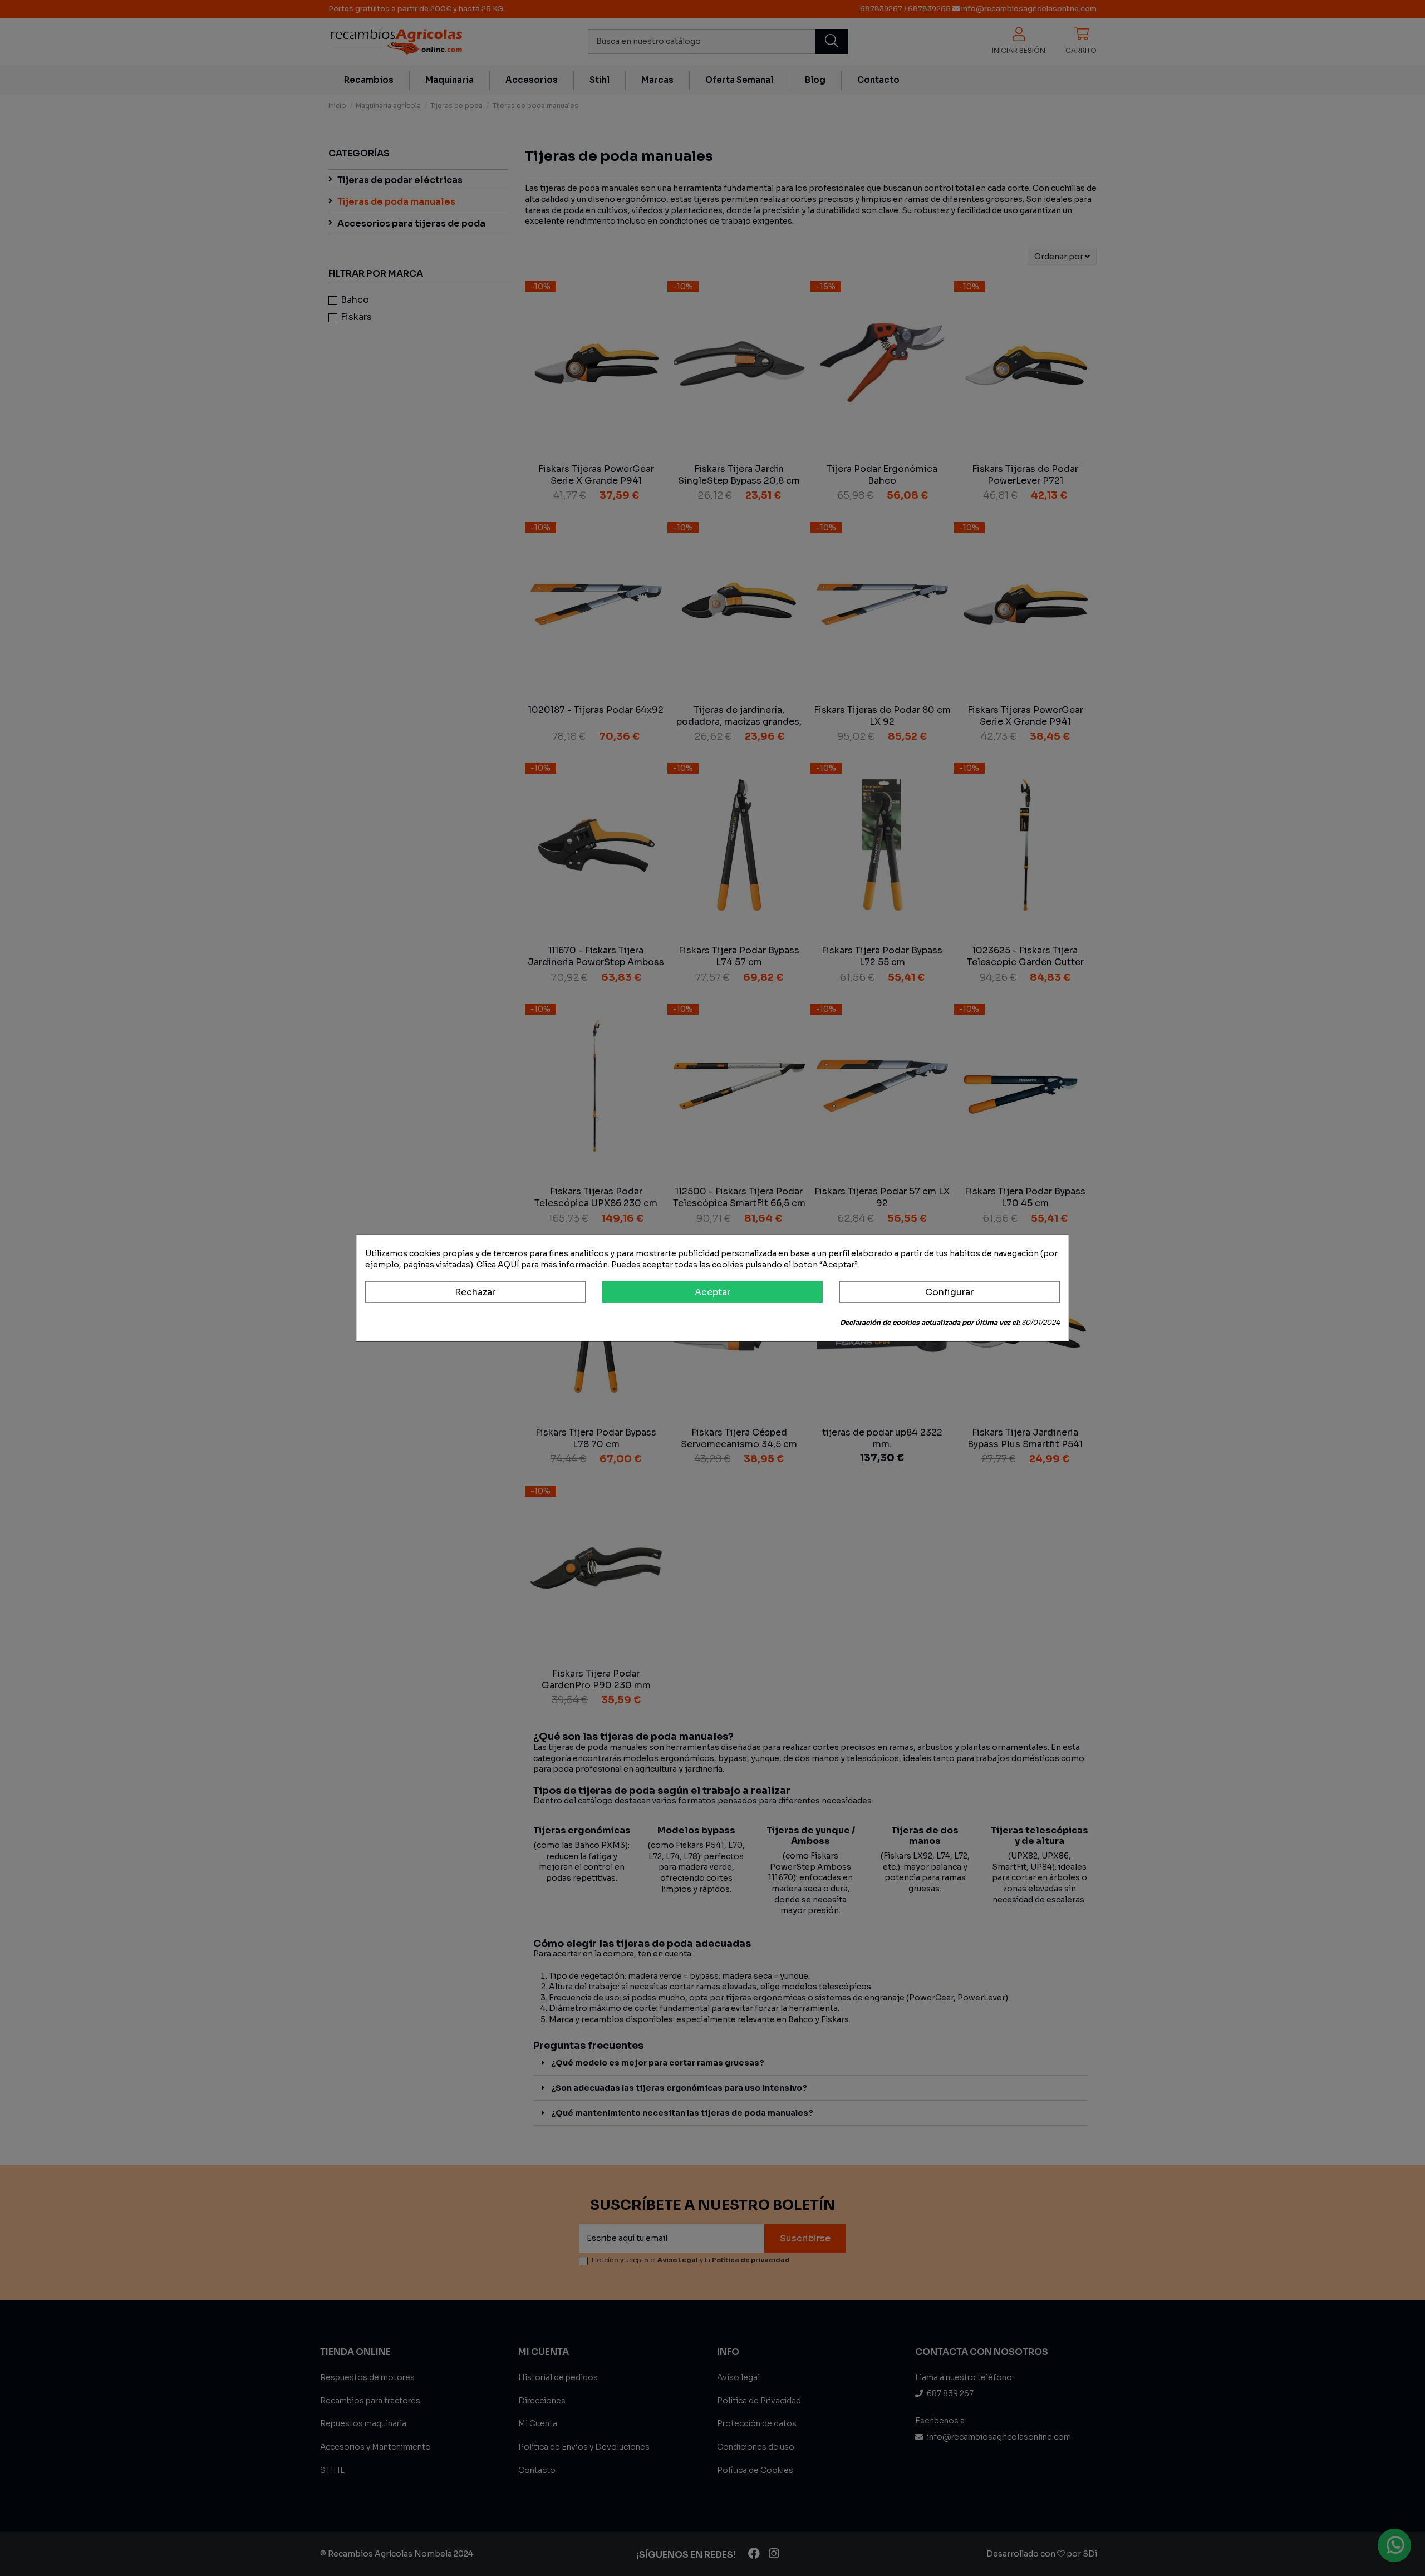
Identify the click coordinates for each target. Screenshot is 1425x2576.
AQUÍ (508, 1264)
